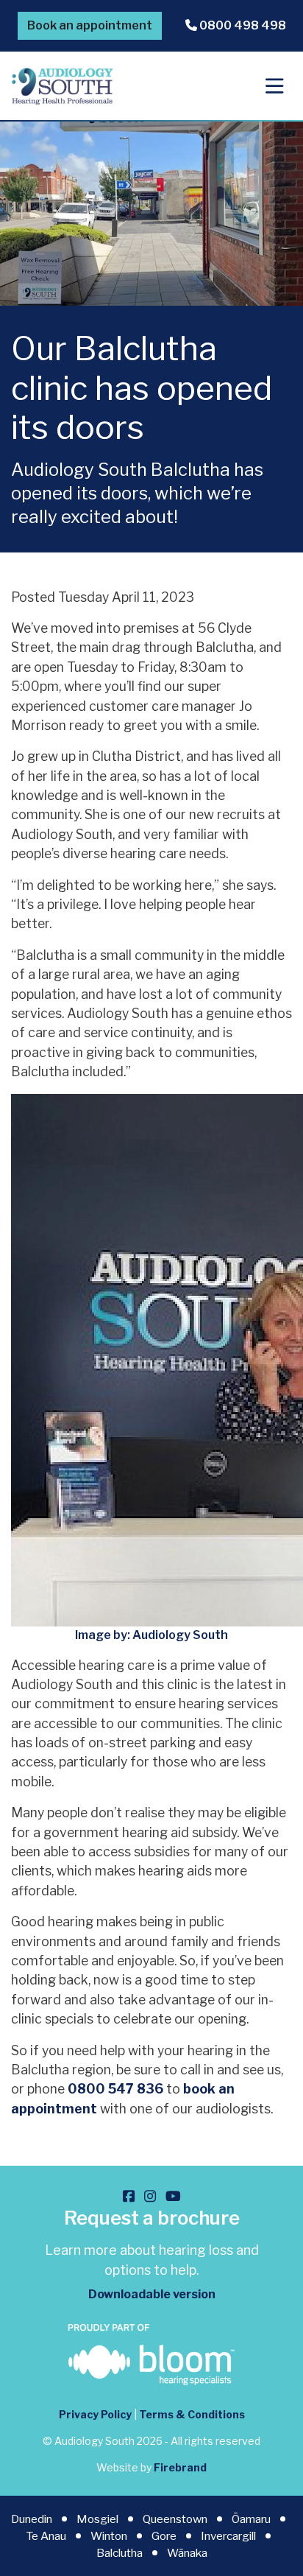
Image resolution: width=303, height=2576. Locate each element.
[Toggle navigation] (275, 86)
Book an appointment (90, 25)
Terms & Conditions (192, 2414)
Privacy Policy (95, 2414)
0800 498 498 (242, 25)
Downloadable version (152, 2294)
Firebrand (180, 2467)
